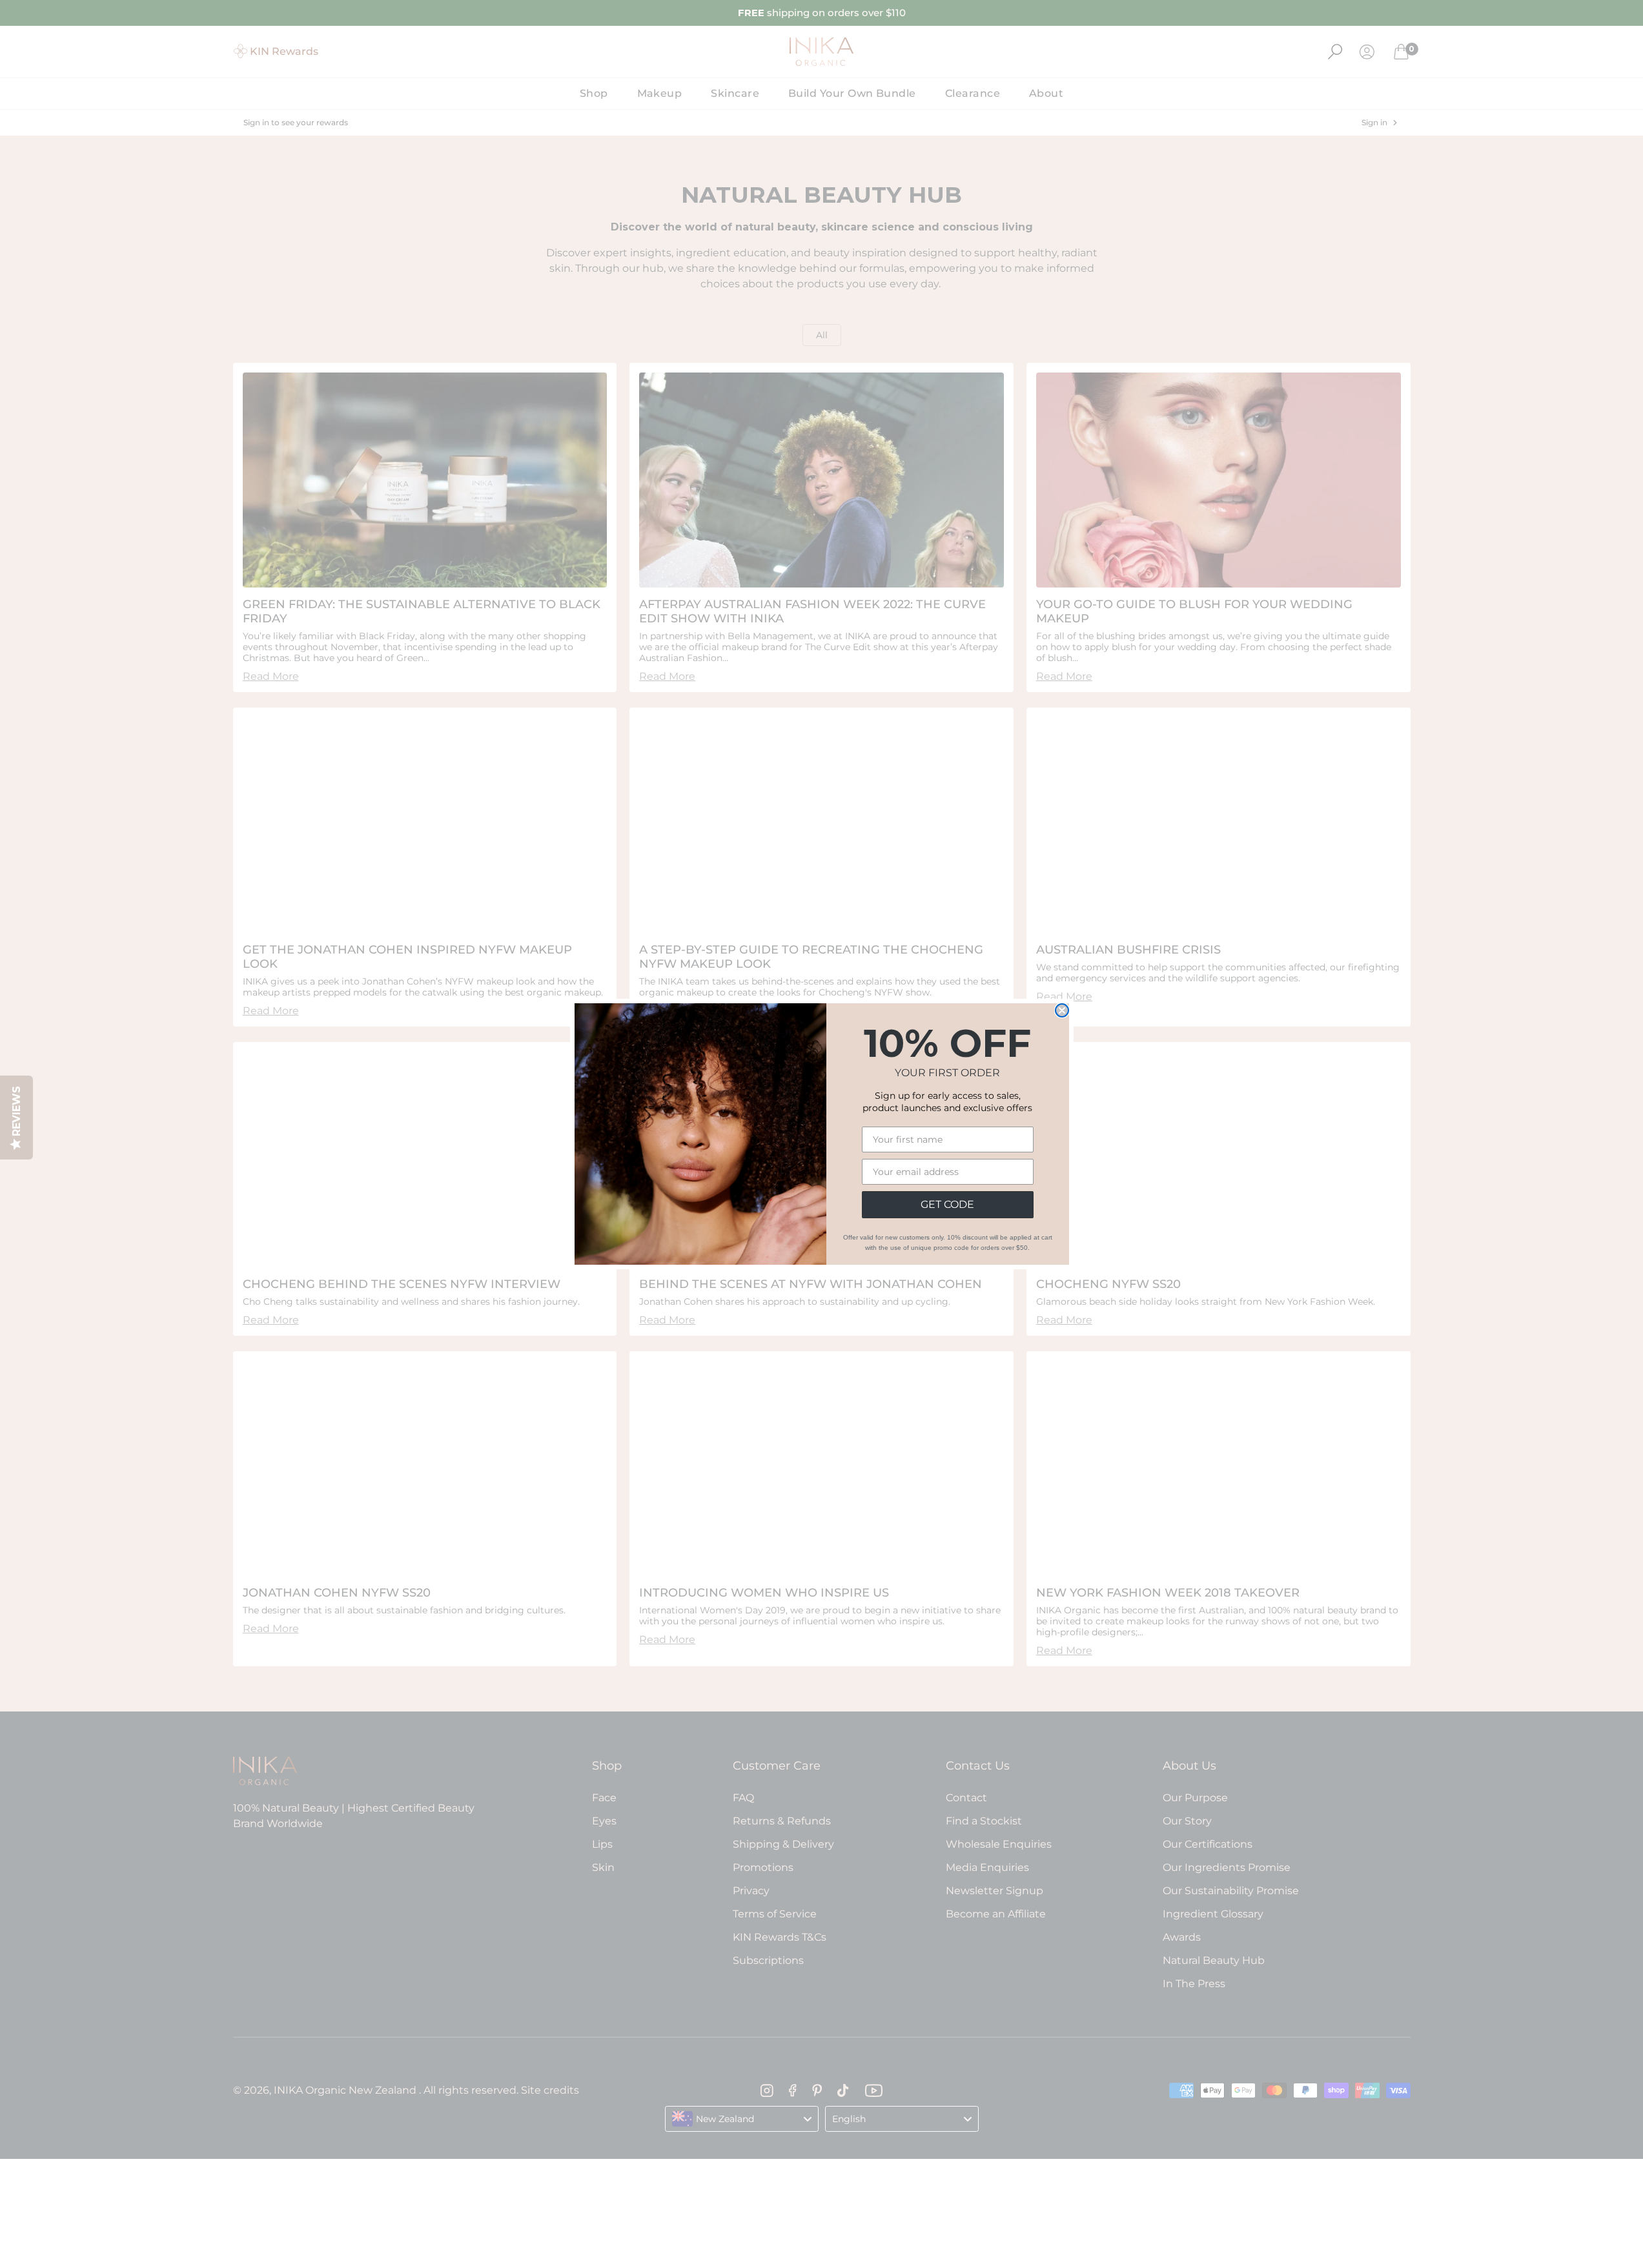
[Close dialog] (1062, 1010)
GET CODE (947, 1204)
